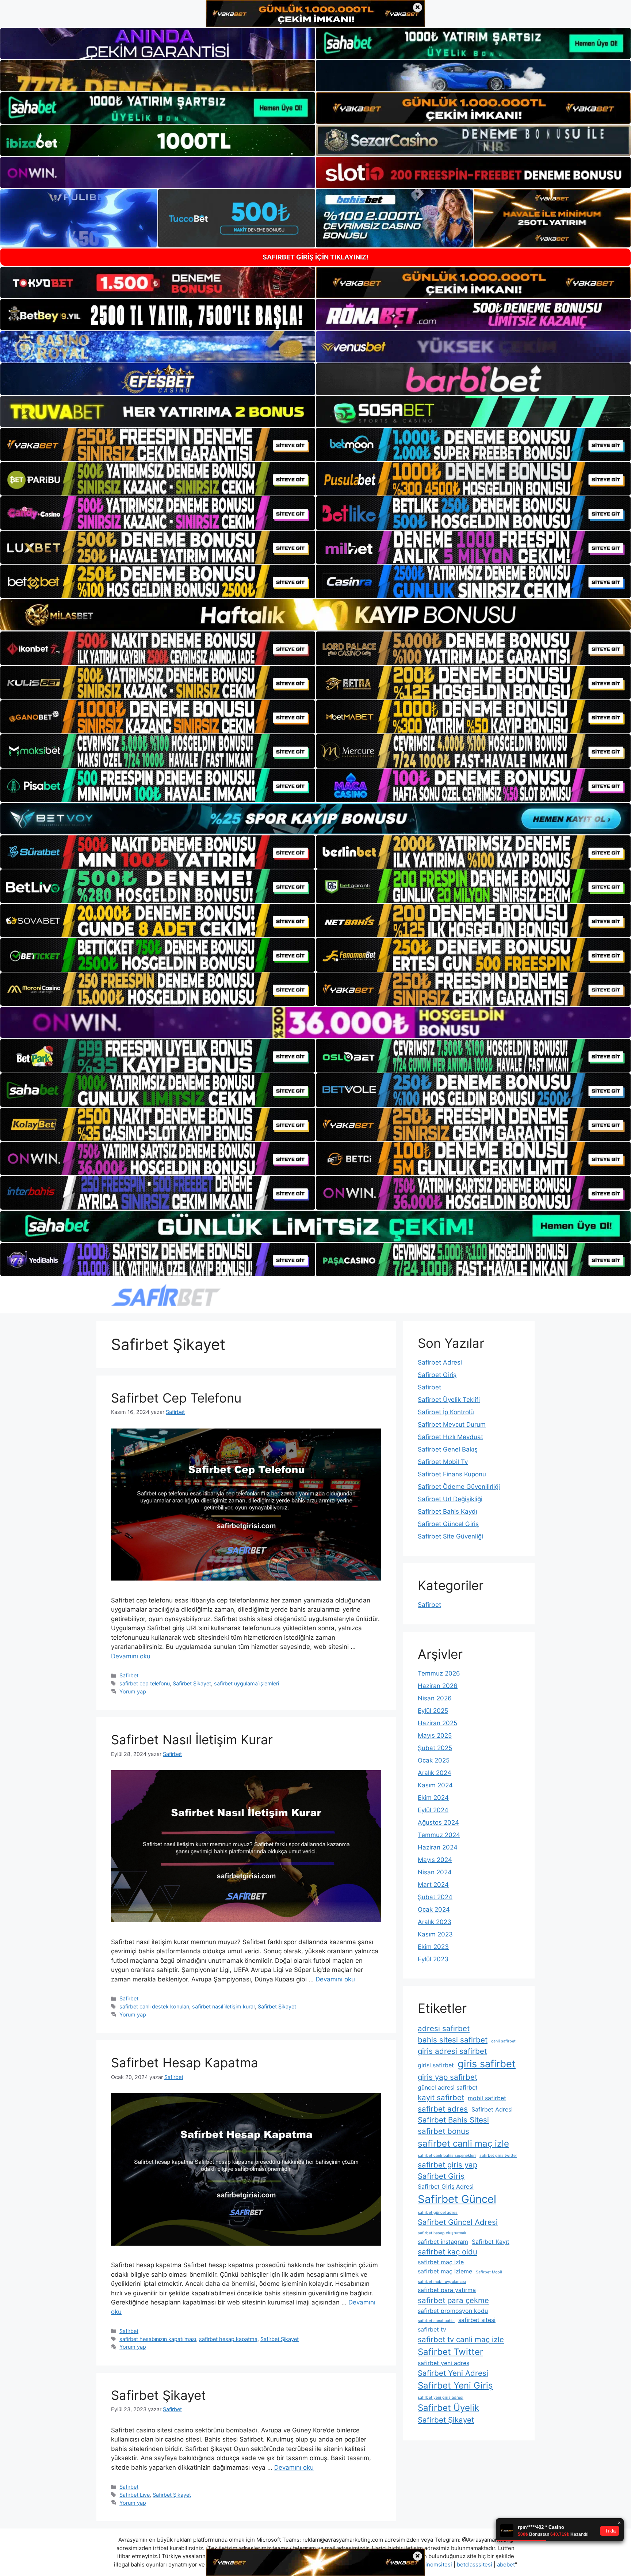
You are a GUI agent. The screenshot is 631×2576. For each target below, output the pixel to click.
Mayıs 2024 (435, 1860)
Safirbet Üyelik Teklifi (449, 1400)
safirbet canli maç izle (463, 2143)
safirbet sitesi (477, 2320)
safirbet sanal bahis (436, 2321)
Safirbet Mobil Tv (443, 1462)
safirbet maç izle (441, 2262)
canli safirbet (503, 2041)
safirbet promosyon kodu (453, 2311)
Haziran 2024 (438, 1847)
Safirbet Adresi (440, 1362)
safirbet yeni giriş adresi (441, 2397)
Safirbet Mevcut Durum (452, 1424)
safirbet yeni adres (443, 2363)
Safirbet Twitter (450, 2352)
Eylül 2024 (433, 1810)
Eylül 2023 (433, 1959)
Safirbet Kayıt (491, 2242)
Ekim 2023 (433, 1947)
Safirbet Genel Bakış (448, 1449)
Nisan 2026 (435, 1698)
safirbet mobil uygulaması (442, 2282)
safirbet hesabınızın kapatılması (158, 2339)
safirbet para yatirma (447, 2290)
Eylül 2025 (433, 1711)
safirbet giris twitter (498, 2156)
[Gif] (315, 615)
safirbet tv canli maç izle (461, 2339)
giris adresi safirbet (452, 2051)
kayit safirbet (441, 2097)
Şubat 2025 (435, 1748)
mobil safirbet (487, 2098)
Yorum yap (133, 1691)
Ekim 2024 (433, 1798)
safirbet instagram (443, 2242)
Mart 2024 (433, 1885)
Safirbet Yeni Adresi (453, 2373)
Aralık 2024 (435, 1773)
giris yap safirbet (448, 2077)
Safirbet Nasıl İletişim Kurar (192, 1740)
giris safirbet (487, 2064)
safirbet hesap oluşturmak (442, 2233)
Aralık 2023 (435, 1922)
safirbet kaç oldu (448, 2252)
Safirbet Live (135, 2495)
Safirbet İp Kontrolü (446, 1412)
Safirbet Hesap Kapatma (185, 2063)
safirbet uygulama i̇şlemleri (246, 1683)
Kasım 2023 (435, 1934)
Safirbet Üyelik (448, 2408)
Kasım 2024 (435, 1785)
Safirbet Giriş (437, 1375)
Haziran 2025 (437, 1723)
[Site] (158, 445)
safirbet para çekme (453, 2300)
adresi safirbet (444, 2028)
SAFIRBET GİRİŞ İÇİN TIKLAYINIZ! (315, 257)
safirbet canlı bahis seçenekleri (447, 2156)
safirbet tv (432, 2329)
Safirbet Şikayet (192, 1683)
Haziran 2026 (438, 1686)
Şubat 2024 (435, 1897)
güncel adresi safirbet (448, 2087)
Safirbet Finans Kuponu (452, 1474)
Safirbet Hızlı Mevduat (450, 1437)
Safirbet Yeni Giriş (455, 2385)
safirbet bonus (443, 2131)
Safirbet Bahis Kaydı (448, 1511)
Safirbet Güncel (457, 2199)
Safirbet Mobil (489, 2272)
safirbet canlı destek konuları (154, 2006)
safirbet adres (443, 2109)
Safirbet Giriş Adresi (446, 2186)
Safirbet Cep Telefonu (176, 1398)
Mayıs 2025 (435, 1735)
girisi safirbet (436, 2065)
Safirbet (129, 1675)
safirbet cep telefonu (145, 1683)
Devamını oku (131, 1656)
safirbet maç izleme (445, 2271)
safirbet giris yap (448, 2165)
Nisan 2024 (435, 1872)
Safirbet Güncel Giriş (448, 1524)
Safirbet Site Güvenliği (450, 1536)
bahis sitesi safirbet (453, 2040)
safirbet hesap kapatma (228, 2339)
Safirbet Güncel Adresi (458, 2222)
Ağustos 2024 (438, 1822)
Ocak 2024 (434, 1909)
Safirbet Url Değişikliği (450, 1499)
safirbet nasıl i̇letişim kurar (223, 2006)
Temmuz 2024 (439, 1835)
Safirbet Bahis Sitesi (453, 2120)
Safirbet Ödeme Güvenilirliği (459, 1487)
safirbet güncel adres (438, 2213)
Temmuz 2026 (439, 1673)
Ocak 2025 (434, 1760)
